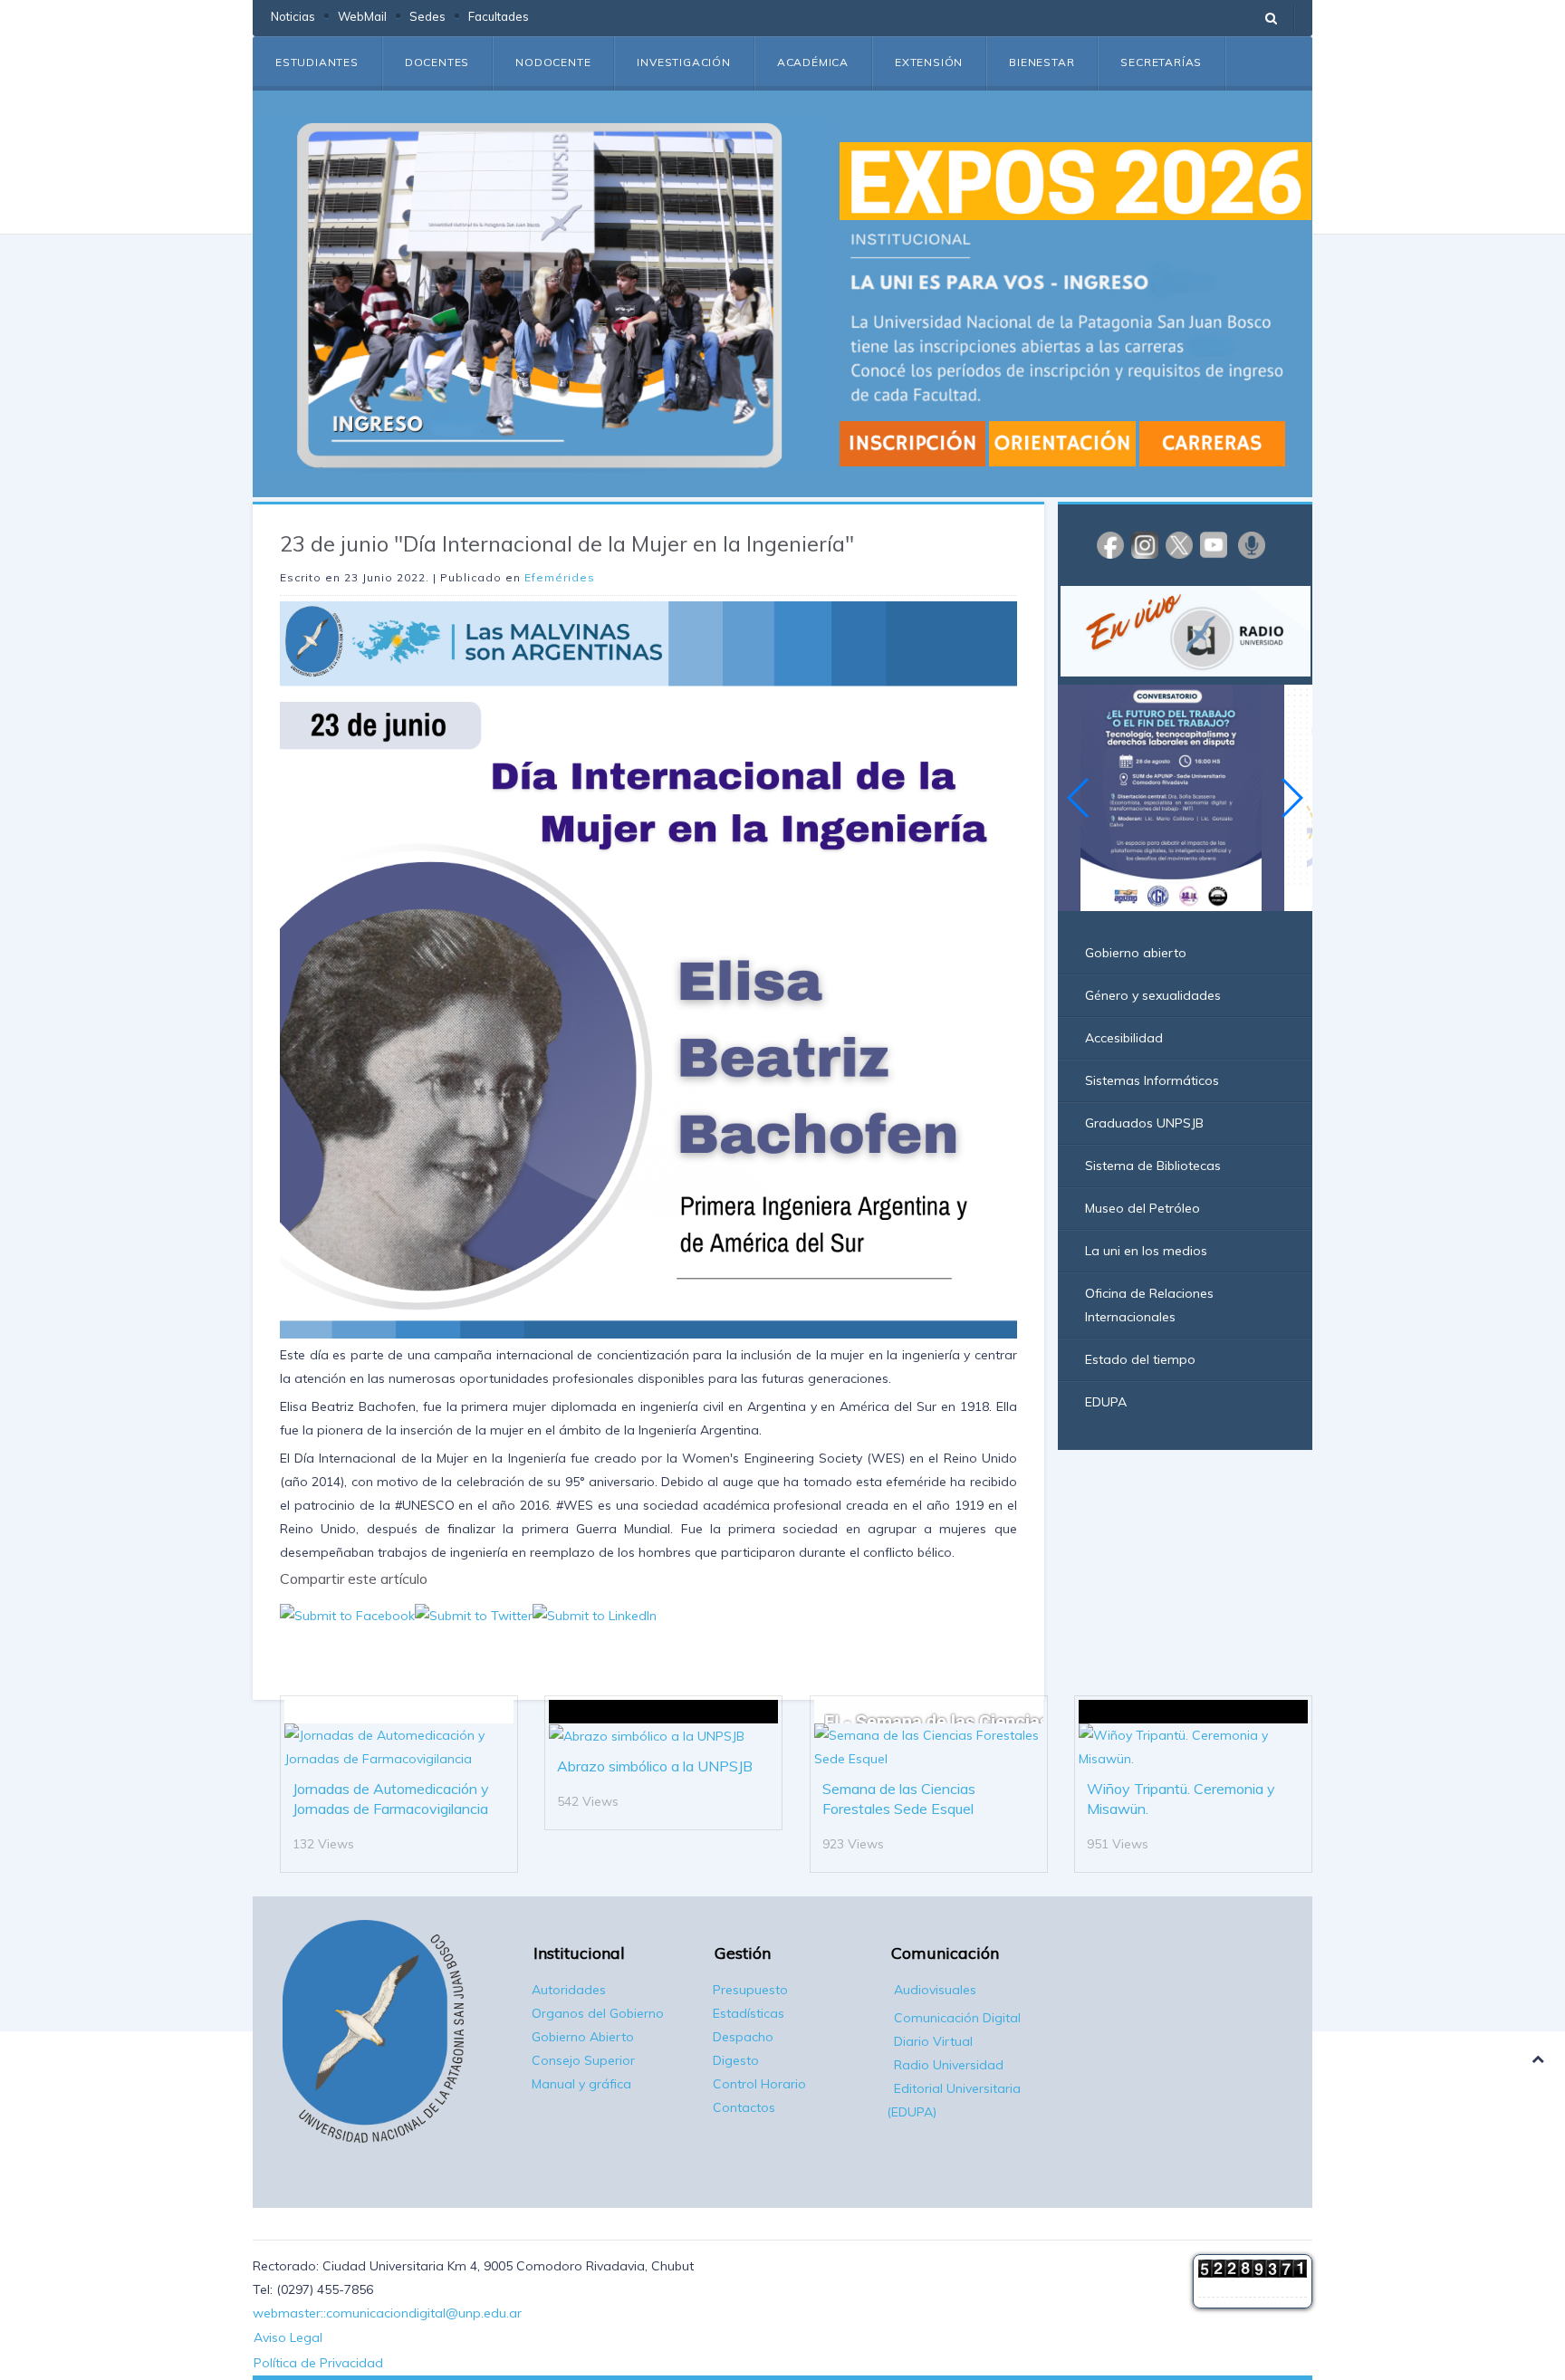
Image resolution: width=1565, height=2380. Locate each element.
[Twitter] (1179, 544)
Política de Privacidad (318, 2363)
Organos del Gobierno (598, 2013)
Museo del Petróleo (1143, 1208)
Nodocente (553, 62)
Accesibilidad (1124, 1038)
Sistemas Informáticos (1152, 1080)
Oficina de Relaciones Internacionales (1149, 1305)
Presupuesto (750, 1990)
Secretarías (1161, 62)
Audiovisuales (935, 1990)
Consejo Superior (583, 2060)
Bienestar (1042, 62)
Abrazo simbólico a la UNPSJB (655, 1766)
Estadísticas (749, 2013)
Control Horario (759, 2084)
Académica (813, 62)
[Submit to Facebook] (347, 1614)
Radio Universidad (949, 2065)
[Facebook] (1110, 544)
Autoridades (569, 1990)
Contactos (744, 2107)
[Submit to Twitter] (474, 1614)
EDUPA (1106, 1402)
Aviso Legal (288, 2337)
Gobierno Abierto (583, 2037)
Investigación (683, 62)
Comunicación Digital (957, 2018)
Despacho (743, 2037)
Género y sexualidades (1153, 995)
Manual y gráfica (581, 2084)
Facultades (499, 16)
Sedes (427, 16)
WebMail (362, 16)
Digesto (736, 2060)
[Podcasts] (1252, 544)
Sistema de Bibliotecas (1153, 1166)
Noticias (293, 16)
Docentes (437, 62)
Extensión (929, 62)
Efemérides (560, 577)
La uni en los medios (1146, 1251)
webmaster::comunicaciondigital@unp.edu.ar (387, 2313)
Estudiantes (317, 62)
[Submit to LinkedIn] (595, 1614)
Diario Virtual (933, 2041)
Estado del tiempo (1140, 1359)
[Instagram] (1145, 544)
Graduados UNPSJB (1144, 1123)
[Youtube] (1214, 544)
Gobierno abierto (1136, 953)
